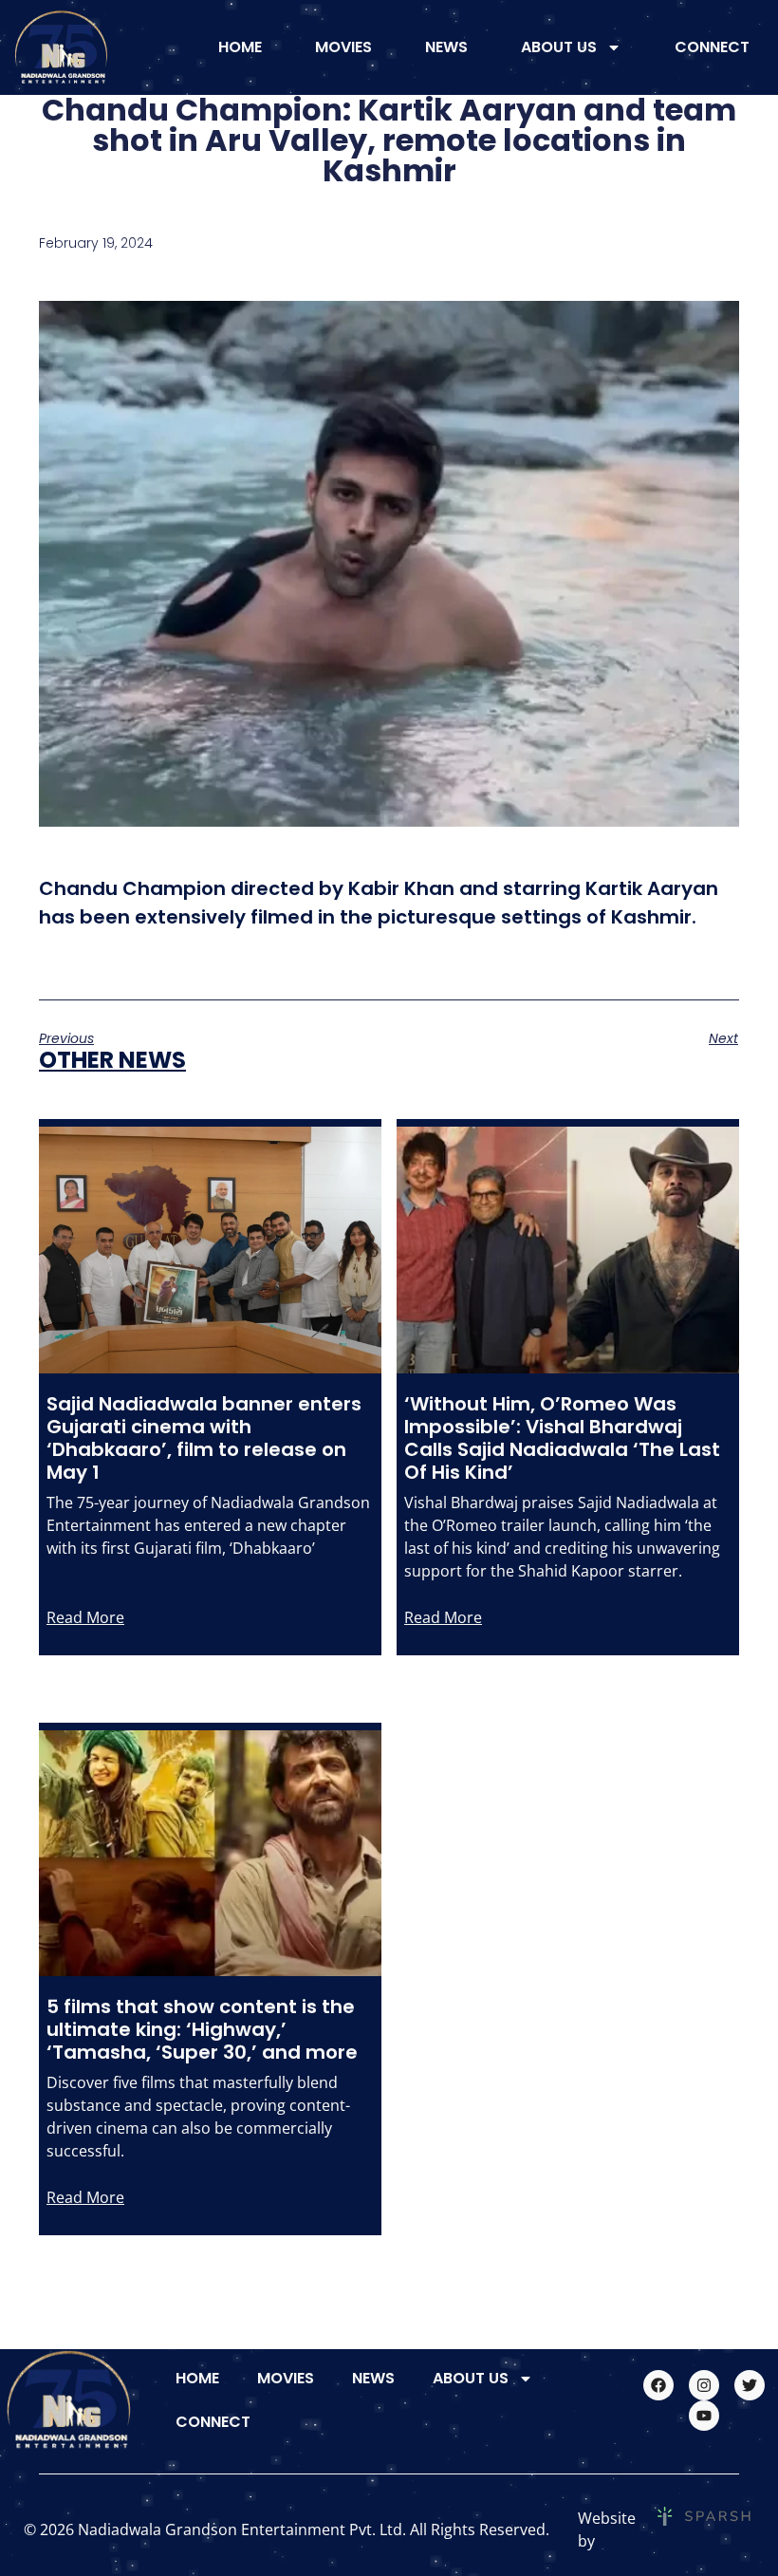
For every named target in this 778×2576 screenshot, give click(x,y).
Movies (343, 47)
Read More (85, 1617)
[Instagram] (704, 2385)
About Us (559, 47)
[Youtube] (704, 2416)
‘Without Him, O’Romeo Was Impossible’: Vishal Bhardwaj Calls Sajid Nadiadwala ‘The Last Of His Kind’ (562, 1438)
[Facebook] (658, 2385)
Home (240, 47)
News (446, 47)
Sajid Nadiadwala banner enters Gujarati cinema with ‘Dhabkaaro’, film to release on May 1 (204, 1438)
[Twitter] (750, 2385)
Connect (712, 47)
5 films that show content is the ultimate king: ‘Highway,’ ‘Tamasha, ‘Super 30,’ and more (202, 2029)
